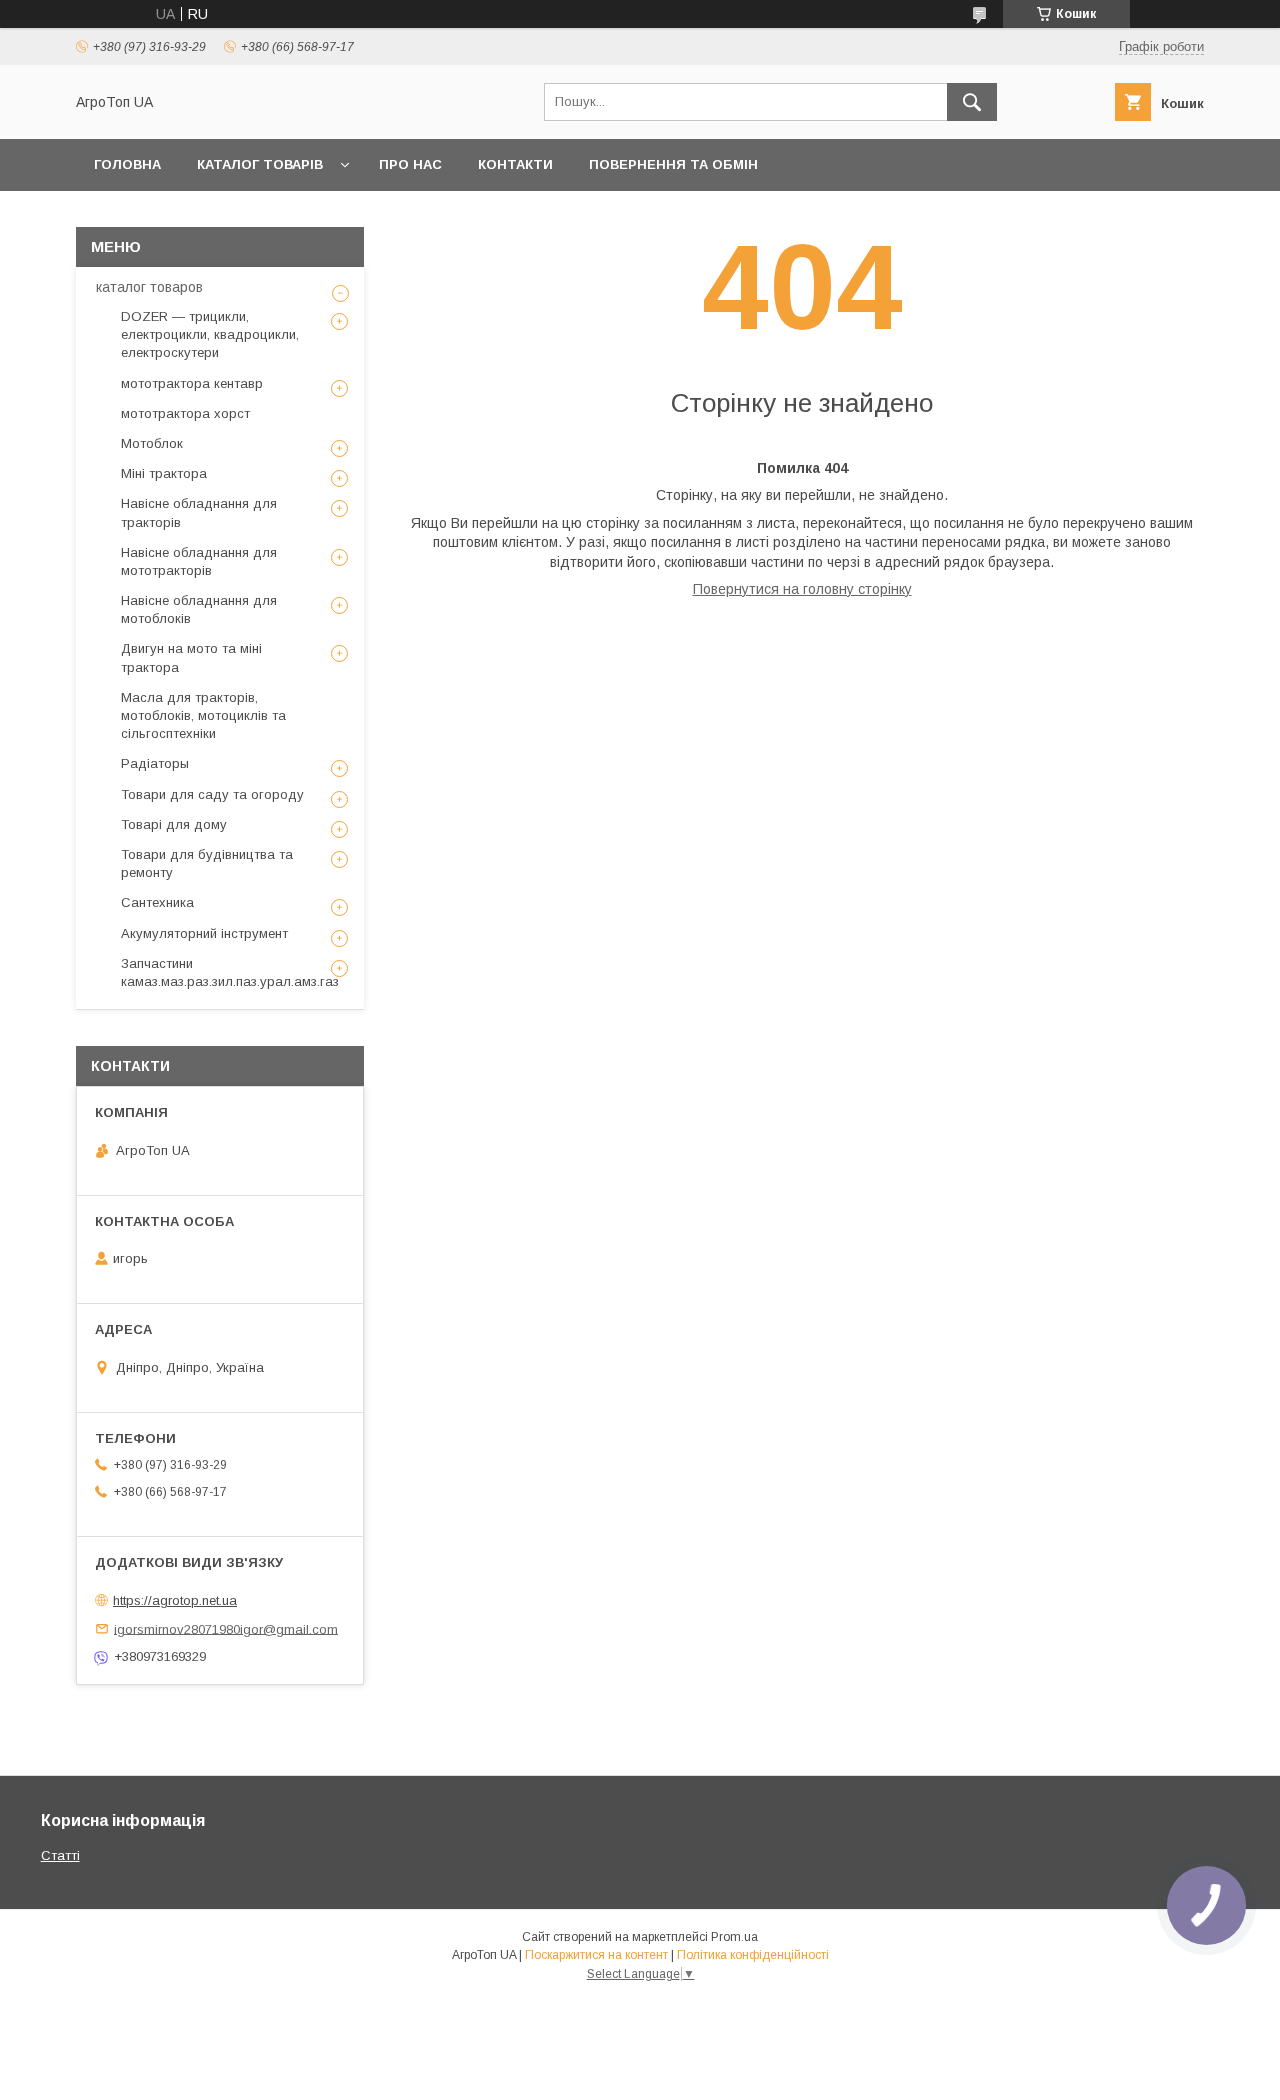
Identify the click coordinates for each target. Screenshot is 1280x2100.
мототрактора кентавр (192, 383)
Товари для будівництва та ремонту (207, 863)
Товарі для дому (174, 824)
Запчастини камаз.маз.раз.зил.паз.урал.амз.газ (230, 972)
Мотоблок (152, 443)
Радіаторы (155, 763)
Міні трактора (164, 473)
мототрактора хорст (185, 413)
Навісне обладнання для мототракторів (199, 561)
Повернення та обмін (673, 164)
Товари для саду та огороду (212, 794)
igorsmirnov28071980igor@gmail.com (226, 1628)
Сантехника (157, 902)
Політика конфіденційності (753, 1955)
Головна (127, 164)
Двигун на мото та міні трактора (191, 657)
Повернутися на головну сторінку (802, 589)
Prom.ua (734, 1937)
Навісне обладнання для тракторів (199, 512)
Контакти (515, 164)
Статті (60, 1855)
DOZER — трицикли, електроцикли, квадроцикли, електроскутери (210, 334)
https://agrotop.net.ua (175, 1600)
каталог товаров (149, 287)
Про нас (410, 164)
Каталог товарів (260, 164)
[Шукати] (972, 102)
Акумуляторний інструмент (204, 933)
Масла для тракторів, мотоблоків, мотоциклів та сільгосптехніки (203, 715)
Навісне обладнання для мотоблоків (199, 609)
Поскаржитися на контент (596, 1955)
